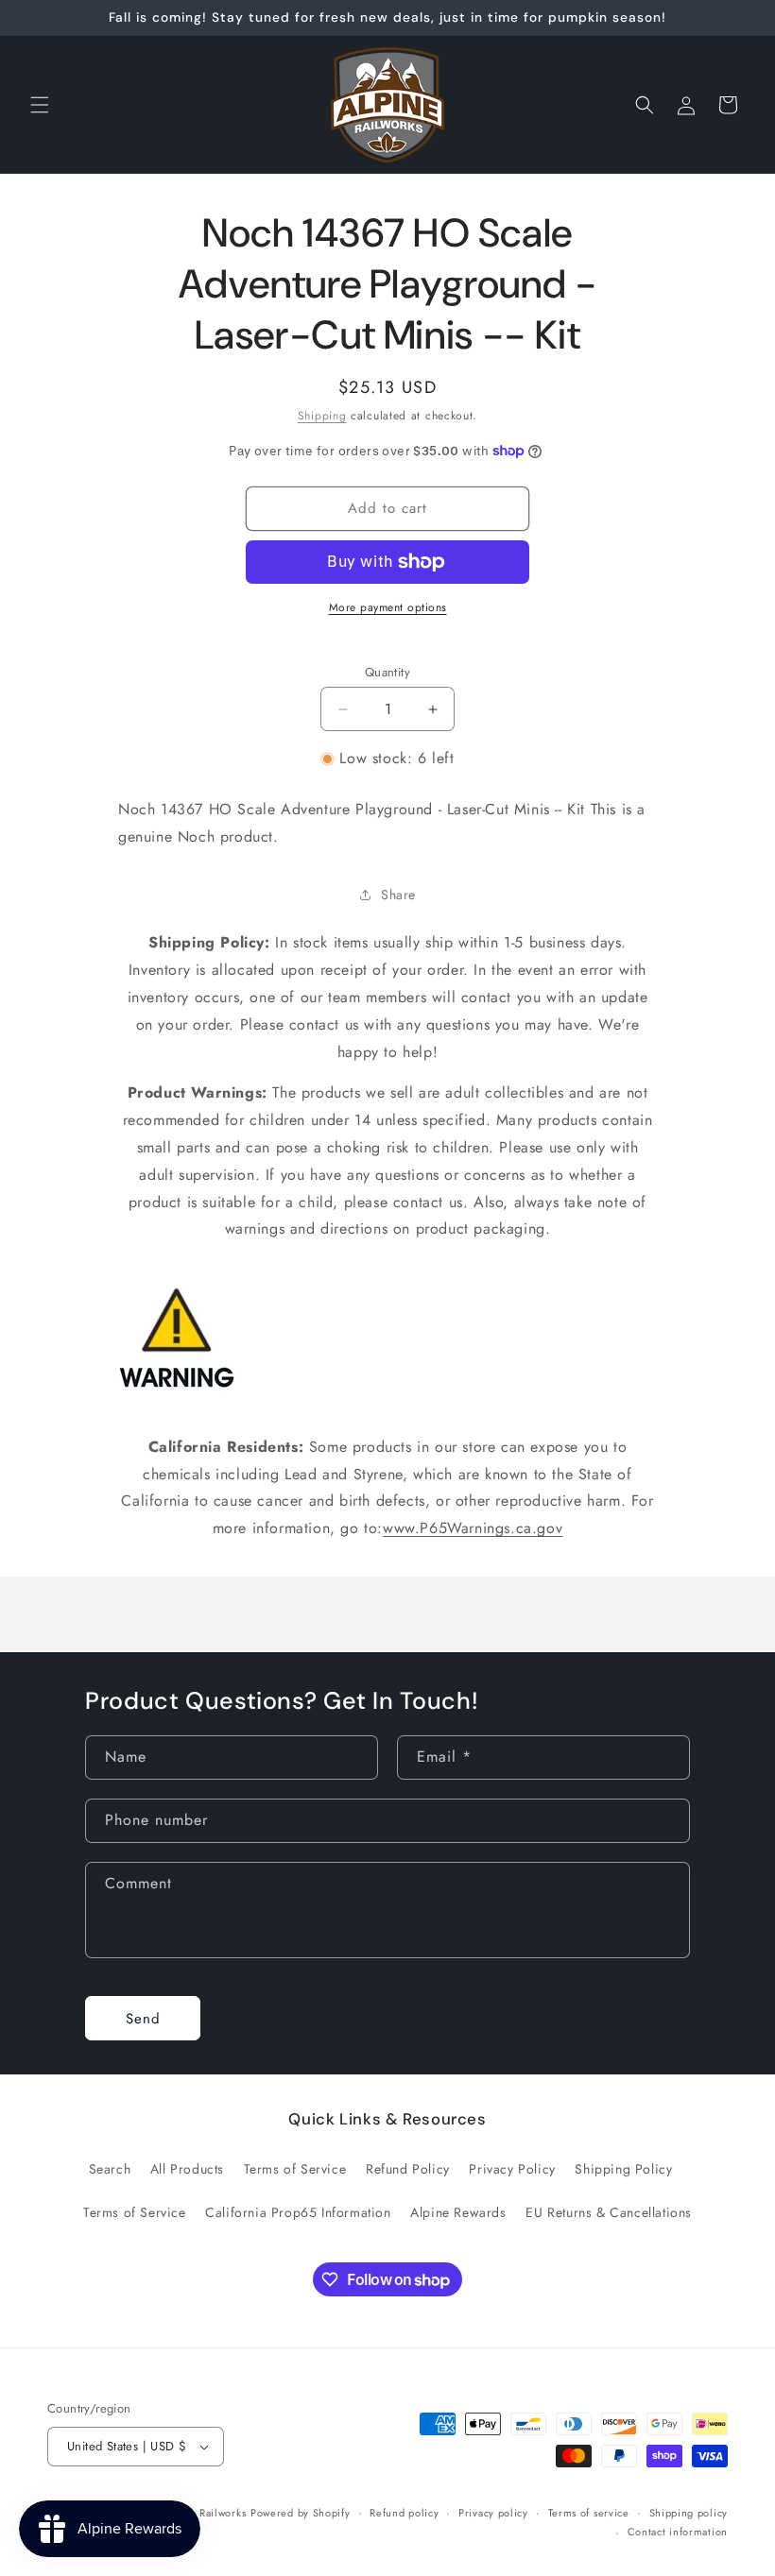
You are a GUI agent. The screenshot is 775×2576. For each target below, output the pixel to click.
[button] (40, 105)
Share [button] (398, 895)
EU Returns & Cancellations (609, 2212)
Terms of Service (295, 2169)
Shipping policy (689, 2513)
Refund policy (404, 2513)
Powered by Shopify (301, 2513)
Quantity (387, 672)
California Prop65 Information (298, 2212)
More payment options (388, 607)
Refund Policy (408, 2169)
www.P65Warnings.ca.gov (473, 1528)
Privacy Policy (512, 2169)
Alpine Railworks (204, 2513)
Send (143, 2019)
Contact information (678, 2532)
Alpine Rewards (458, 2212)
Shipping (322, 416)
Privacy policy (493, 2513)
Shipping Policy (623, 2169)
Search (110, 2169)
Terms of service (589, 2513)
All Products (187, 2169)
